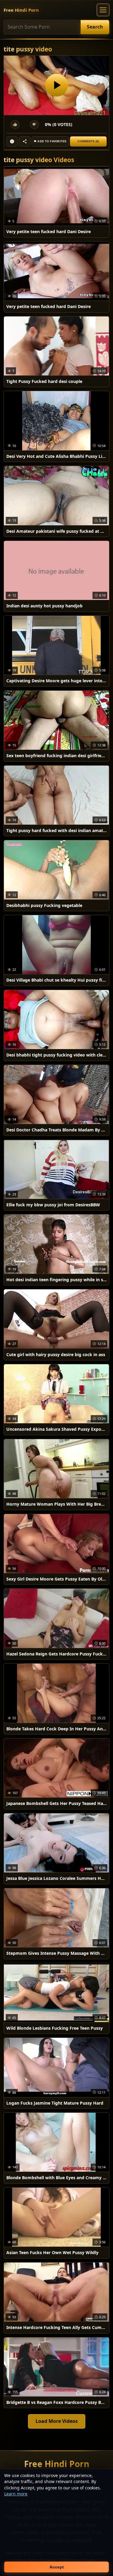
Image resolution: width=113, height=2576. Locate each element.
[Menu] (103, 10)
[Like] (15, 125)
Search (95, 27)
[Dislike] (34, 125)
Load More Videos (57, 2421)
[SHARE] (25, 141)
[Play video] (56, 85)
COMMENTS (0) (88, 141)
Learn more (16, 2494)
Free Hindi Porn (21, 10)
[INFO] (12, 141)
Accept (57, 2567)
